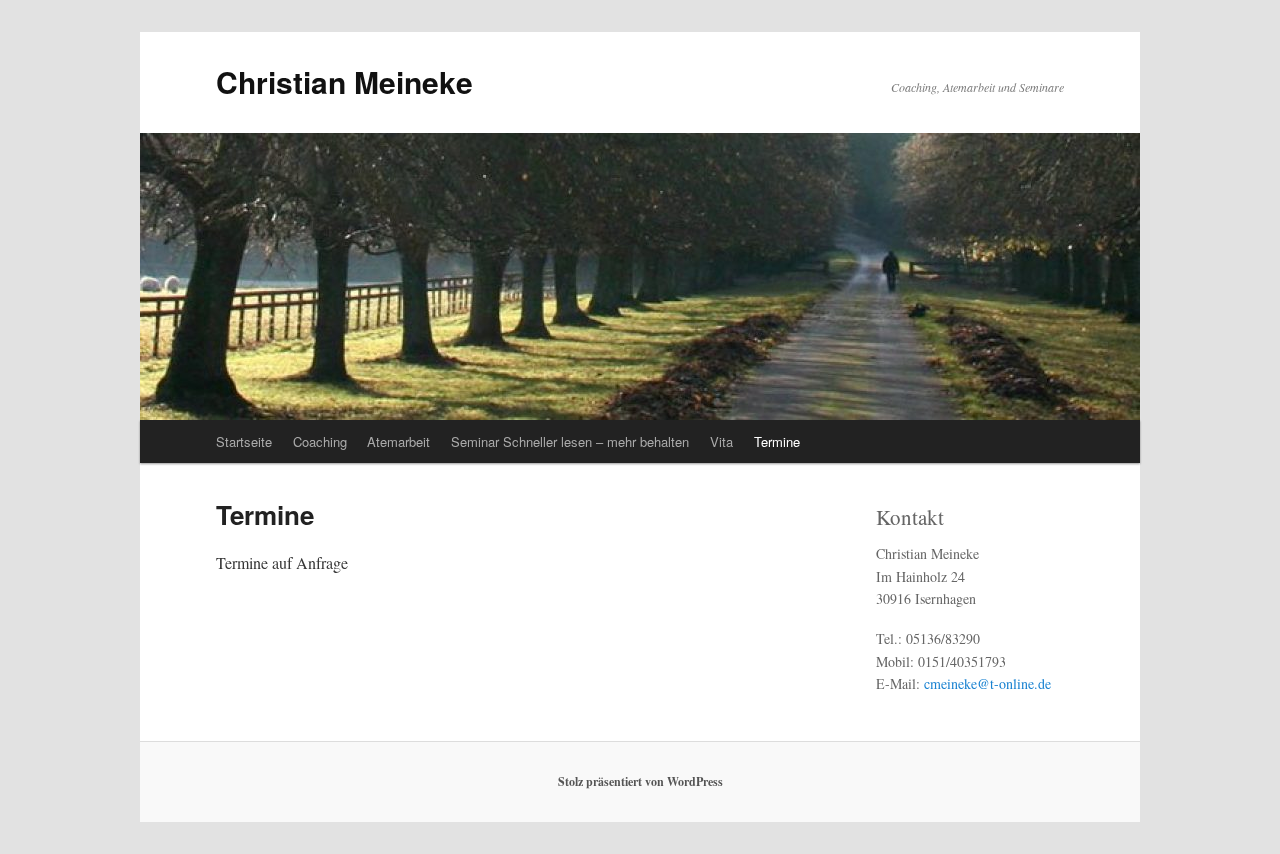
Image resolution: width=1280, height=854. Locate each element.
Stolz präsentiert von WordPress (640, 781)
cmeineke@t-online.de (987, 683)
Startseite (244, 441)
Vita (721, 441)
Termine (777, 441)
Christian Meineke (344, 81)
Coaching (320, 441)
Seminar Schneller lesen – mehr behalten (570, 441)
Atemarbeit (398, 441)
